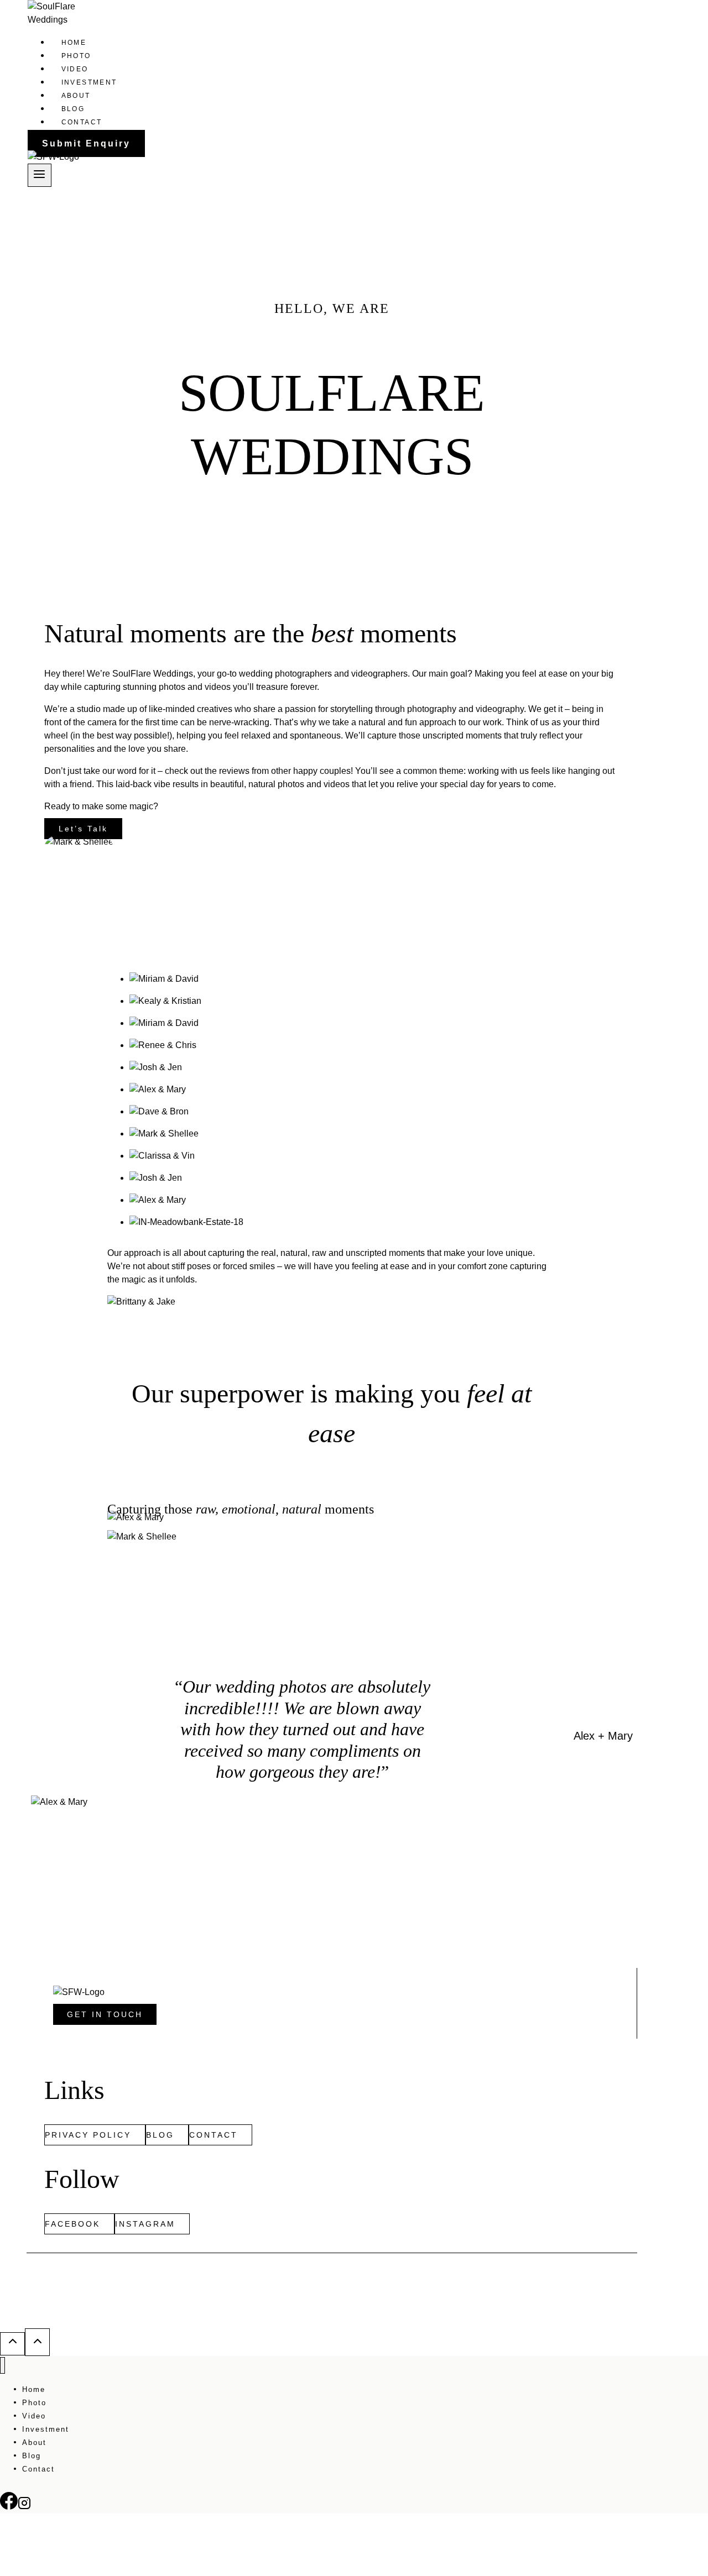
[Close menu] (2, 2366)
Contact (82, 122)
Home (74, 43)
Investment (89, 82)
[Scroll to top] (12, 2344)
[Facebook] (9, 2507)
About (76, 96)
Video (75, 69)
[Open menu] (40, 175)
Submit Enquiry (86, 143)
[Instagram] (24, 2507)
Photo (76, 56)
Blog (73, 109)
